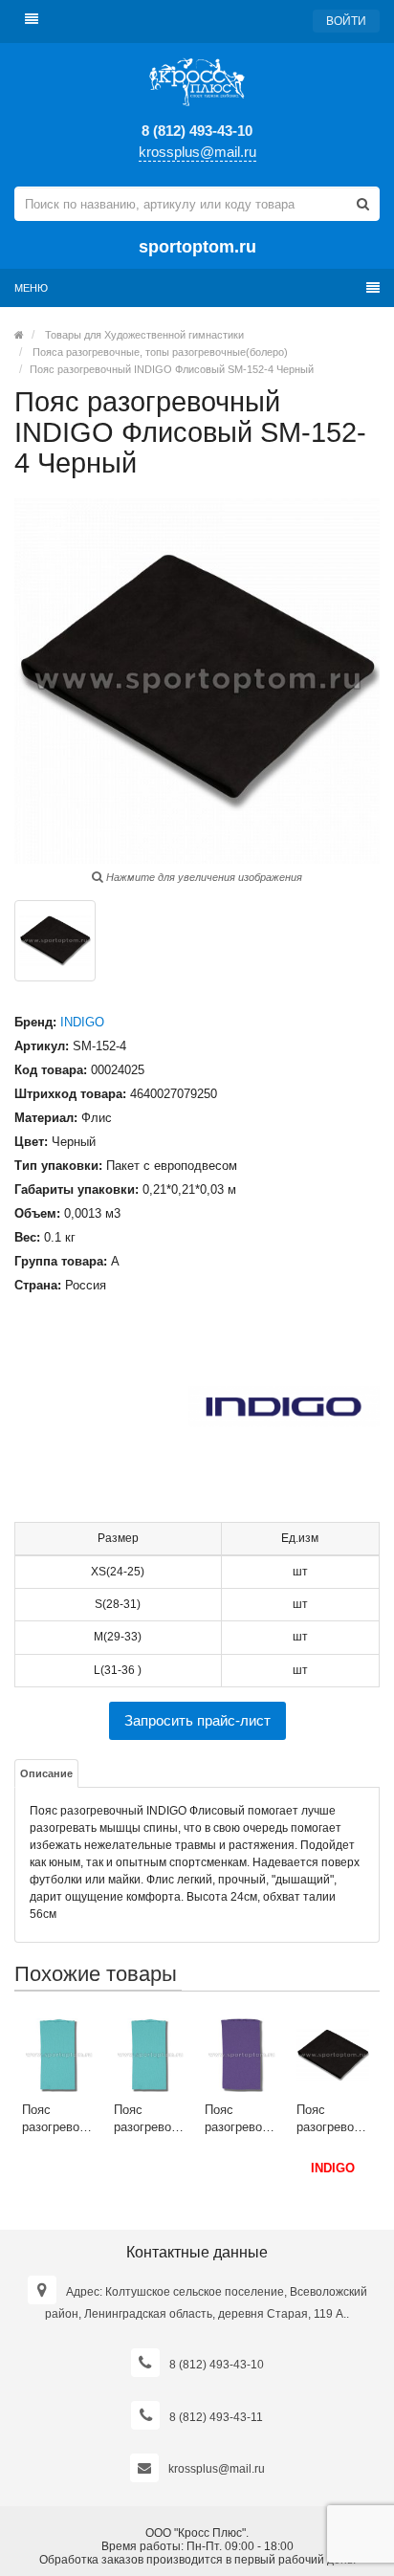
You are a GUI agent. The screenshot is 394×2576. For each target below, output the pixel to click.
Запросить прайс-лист (197, 1720)
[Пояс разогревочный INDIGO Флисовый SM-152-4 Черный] (55, 941)
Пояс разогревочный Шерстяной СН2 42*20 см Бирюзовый (59, 2119)
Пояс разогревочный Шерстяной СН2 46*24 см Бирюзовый (151, 2119)
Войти (346, 21)
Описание (46, 1773)
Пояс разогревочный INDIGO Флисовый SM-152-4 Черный (172, 369)
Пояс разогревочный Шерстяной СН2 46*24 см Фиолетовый (241, 2119)
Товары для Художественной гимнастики (144, 335)
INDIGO (82, 1022)
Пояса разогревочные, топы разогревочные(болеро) (160, 352)
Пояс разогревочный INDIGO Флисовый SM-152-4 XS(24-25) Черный (333, 2119)
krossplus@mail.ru (197, 152)
